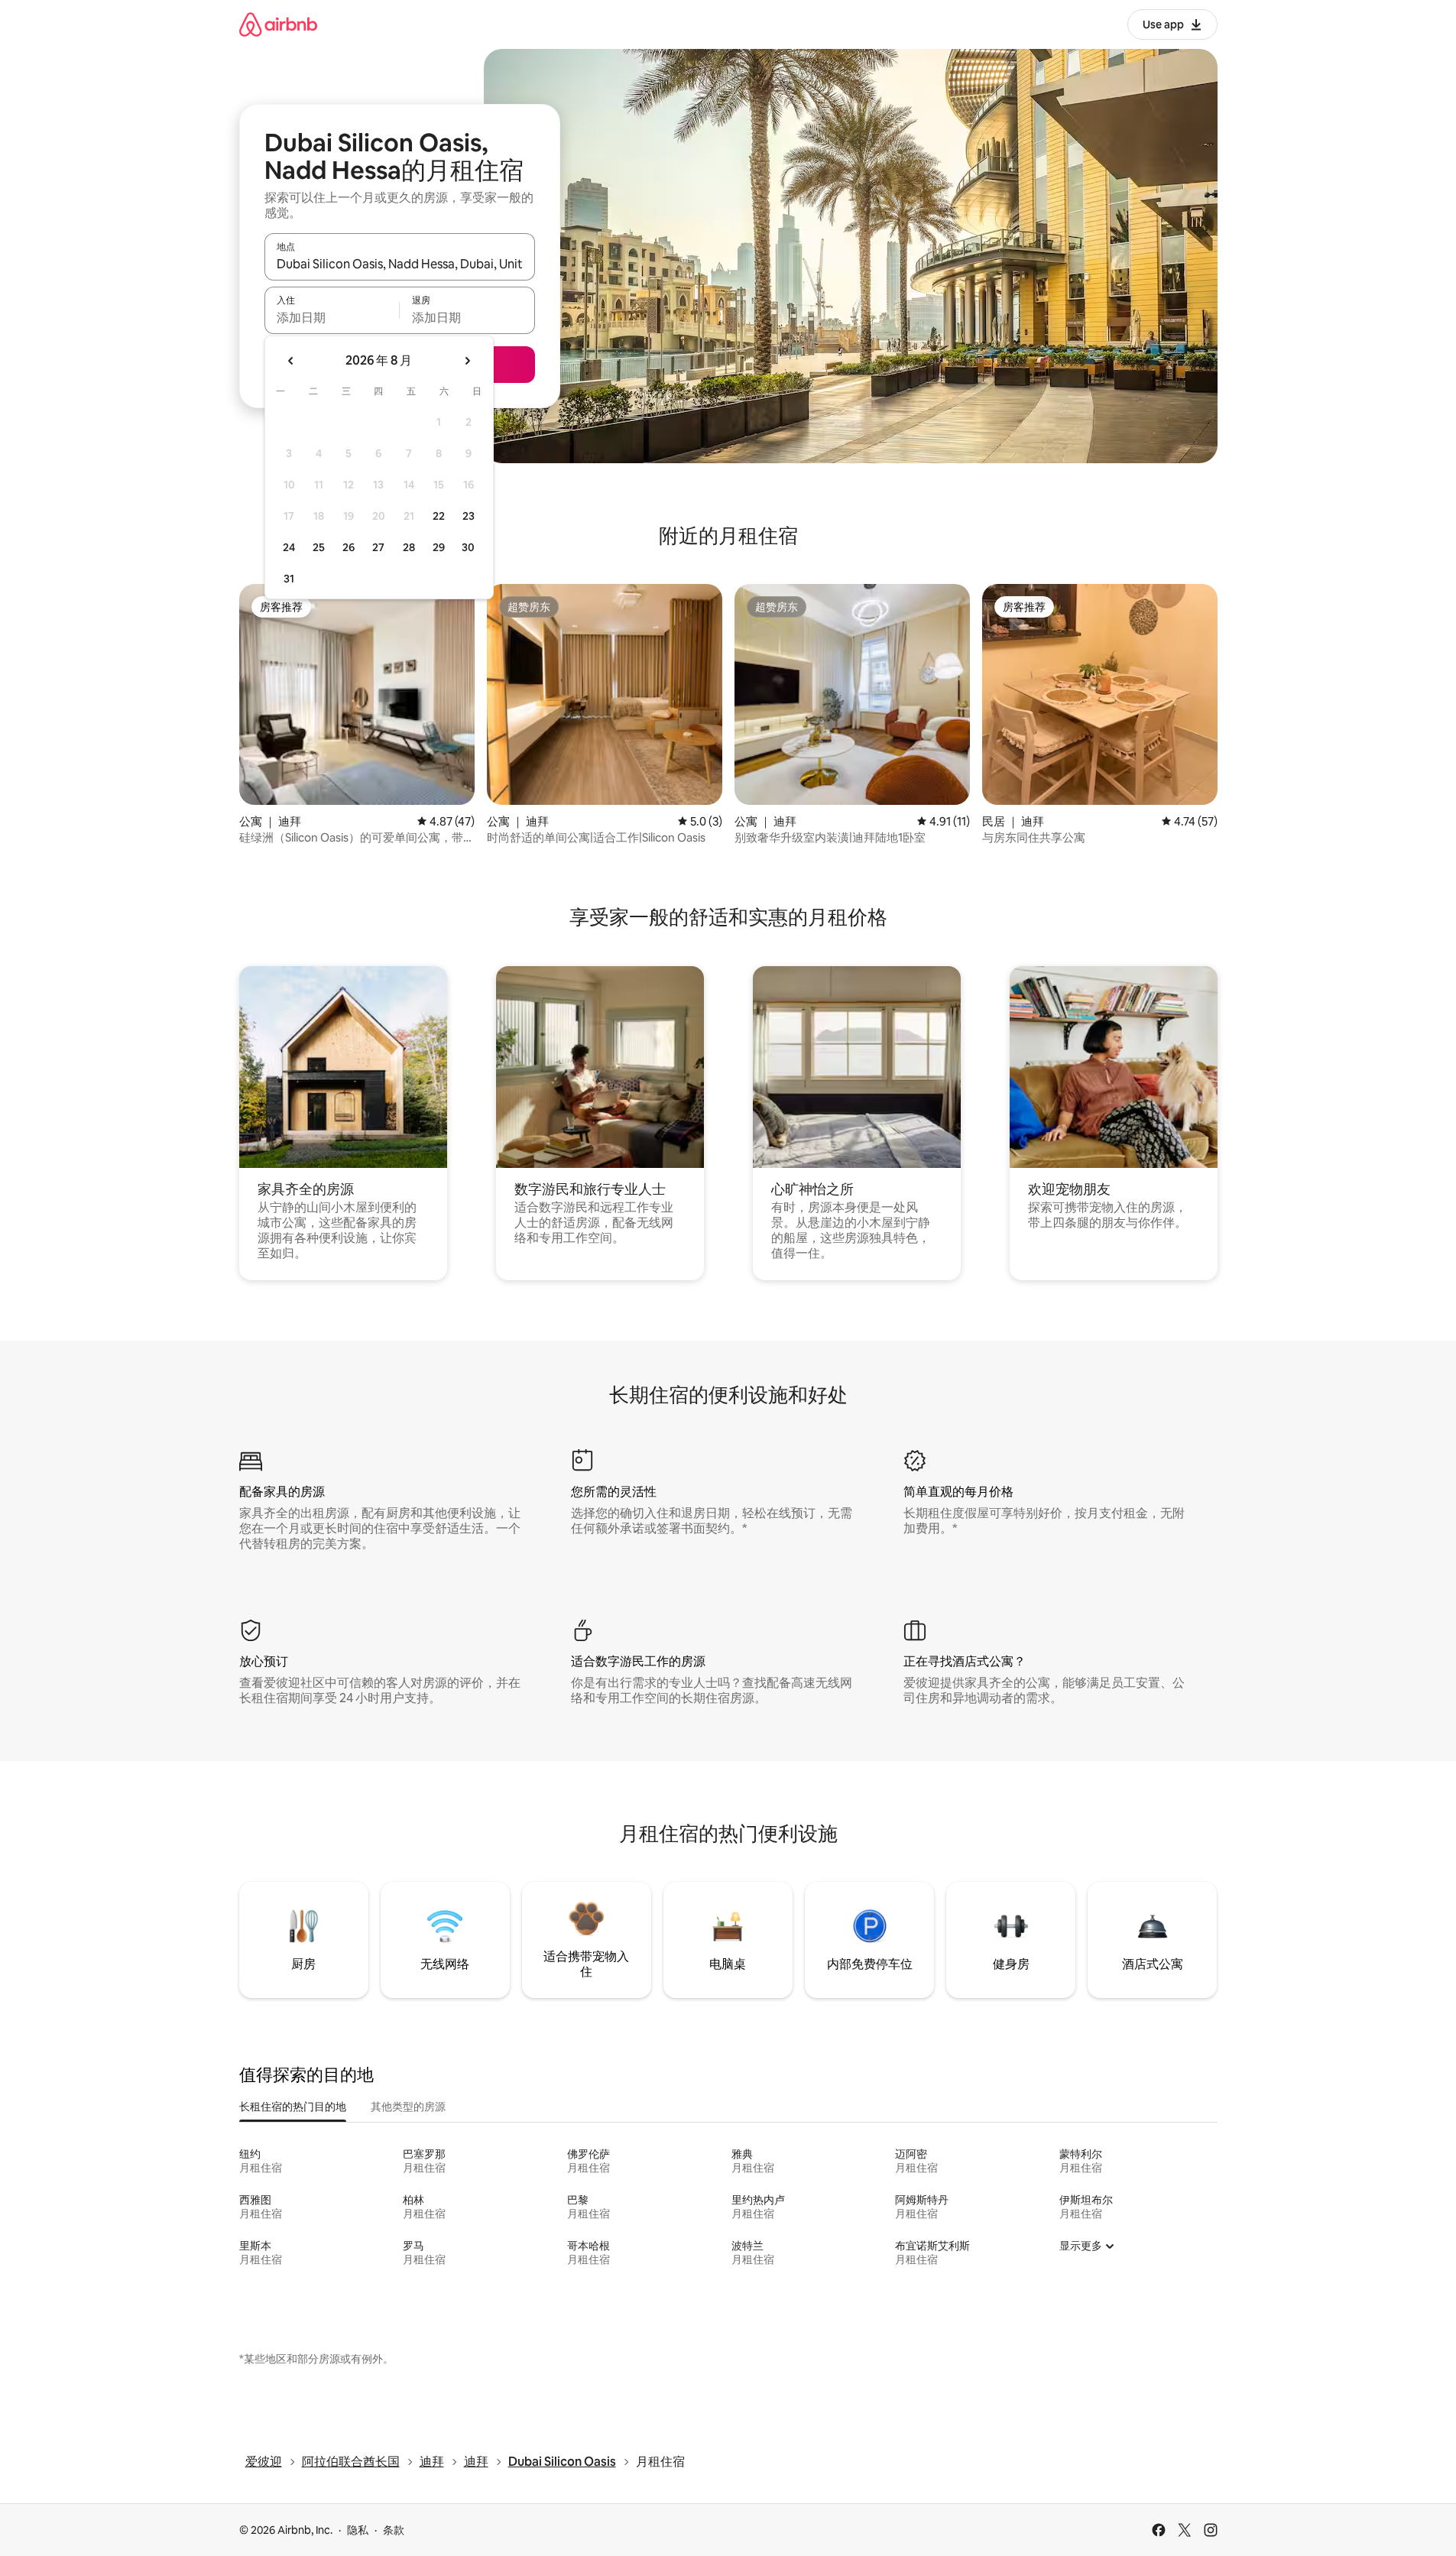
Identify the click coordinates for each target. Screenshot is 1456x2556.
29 (439, 547)
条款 (394, 2530)
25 (319, 547)
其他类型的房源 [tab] (408, 2107)
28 (409, 547)
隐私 (358, 2530)
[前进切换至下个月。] (467, 361)
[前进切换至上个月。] (291, 361)
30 (468, 547)
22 (439, 516)
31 (289, 579)
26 (349, 547)
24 (289, 547)
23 (469, 516)
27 (378, 547)
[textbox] (332, 317)
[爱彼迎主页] (278, 24)
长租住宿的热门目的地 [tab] (293, 2107)
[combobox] (400, 264)
